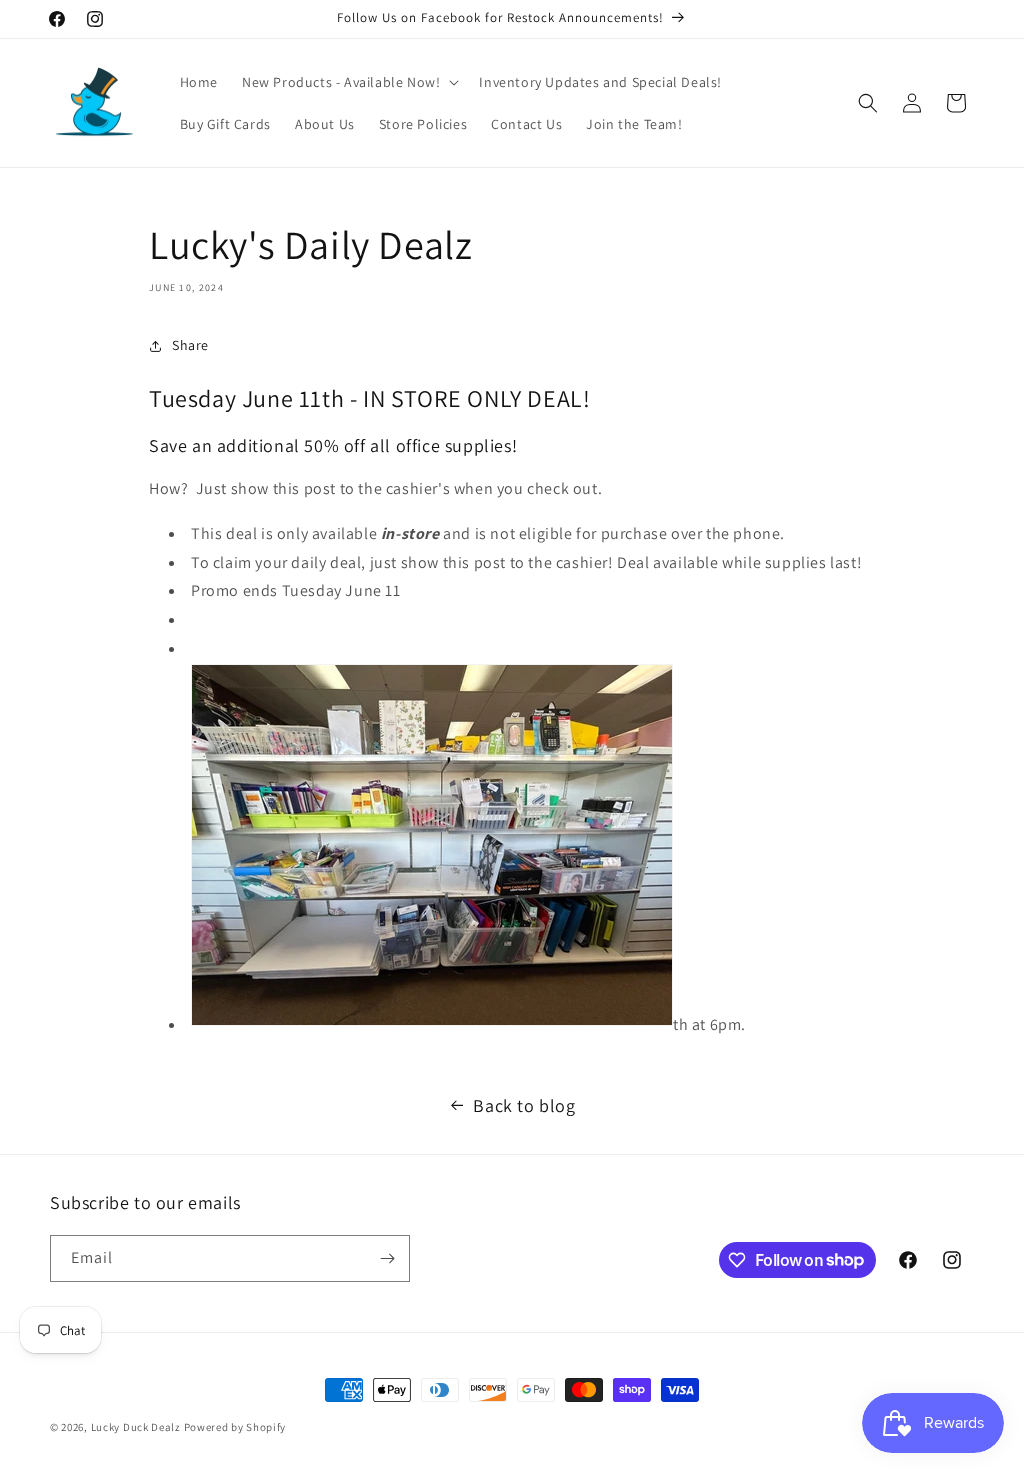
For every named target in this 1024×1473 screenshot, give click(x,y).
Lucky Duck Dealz (136, 1427)
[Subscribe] (387, 1258)
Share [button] (190, 345)
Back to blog (524, 1105)
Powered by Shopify (235, 1427)
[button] (348, 82)
